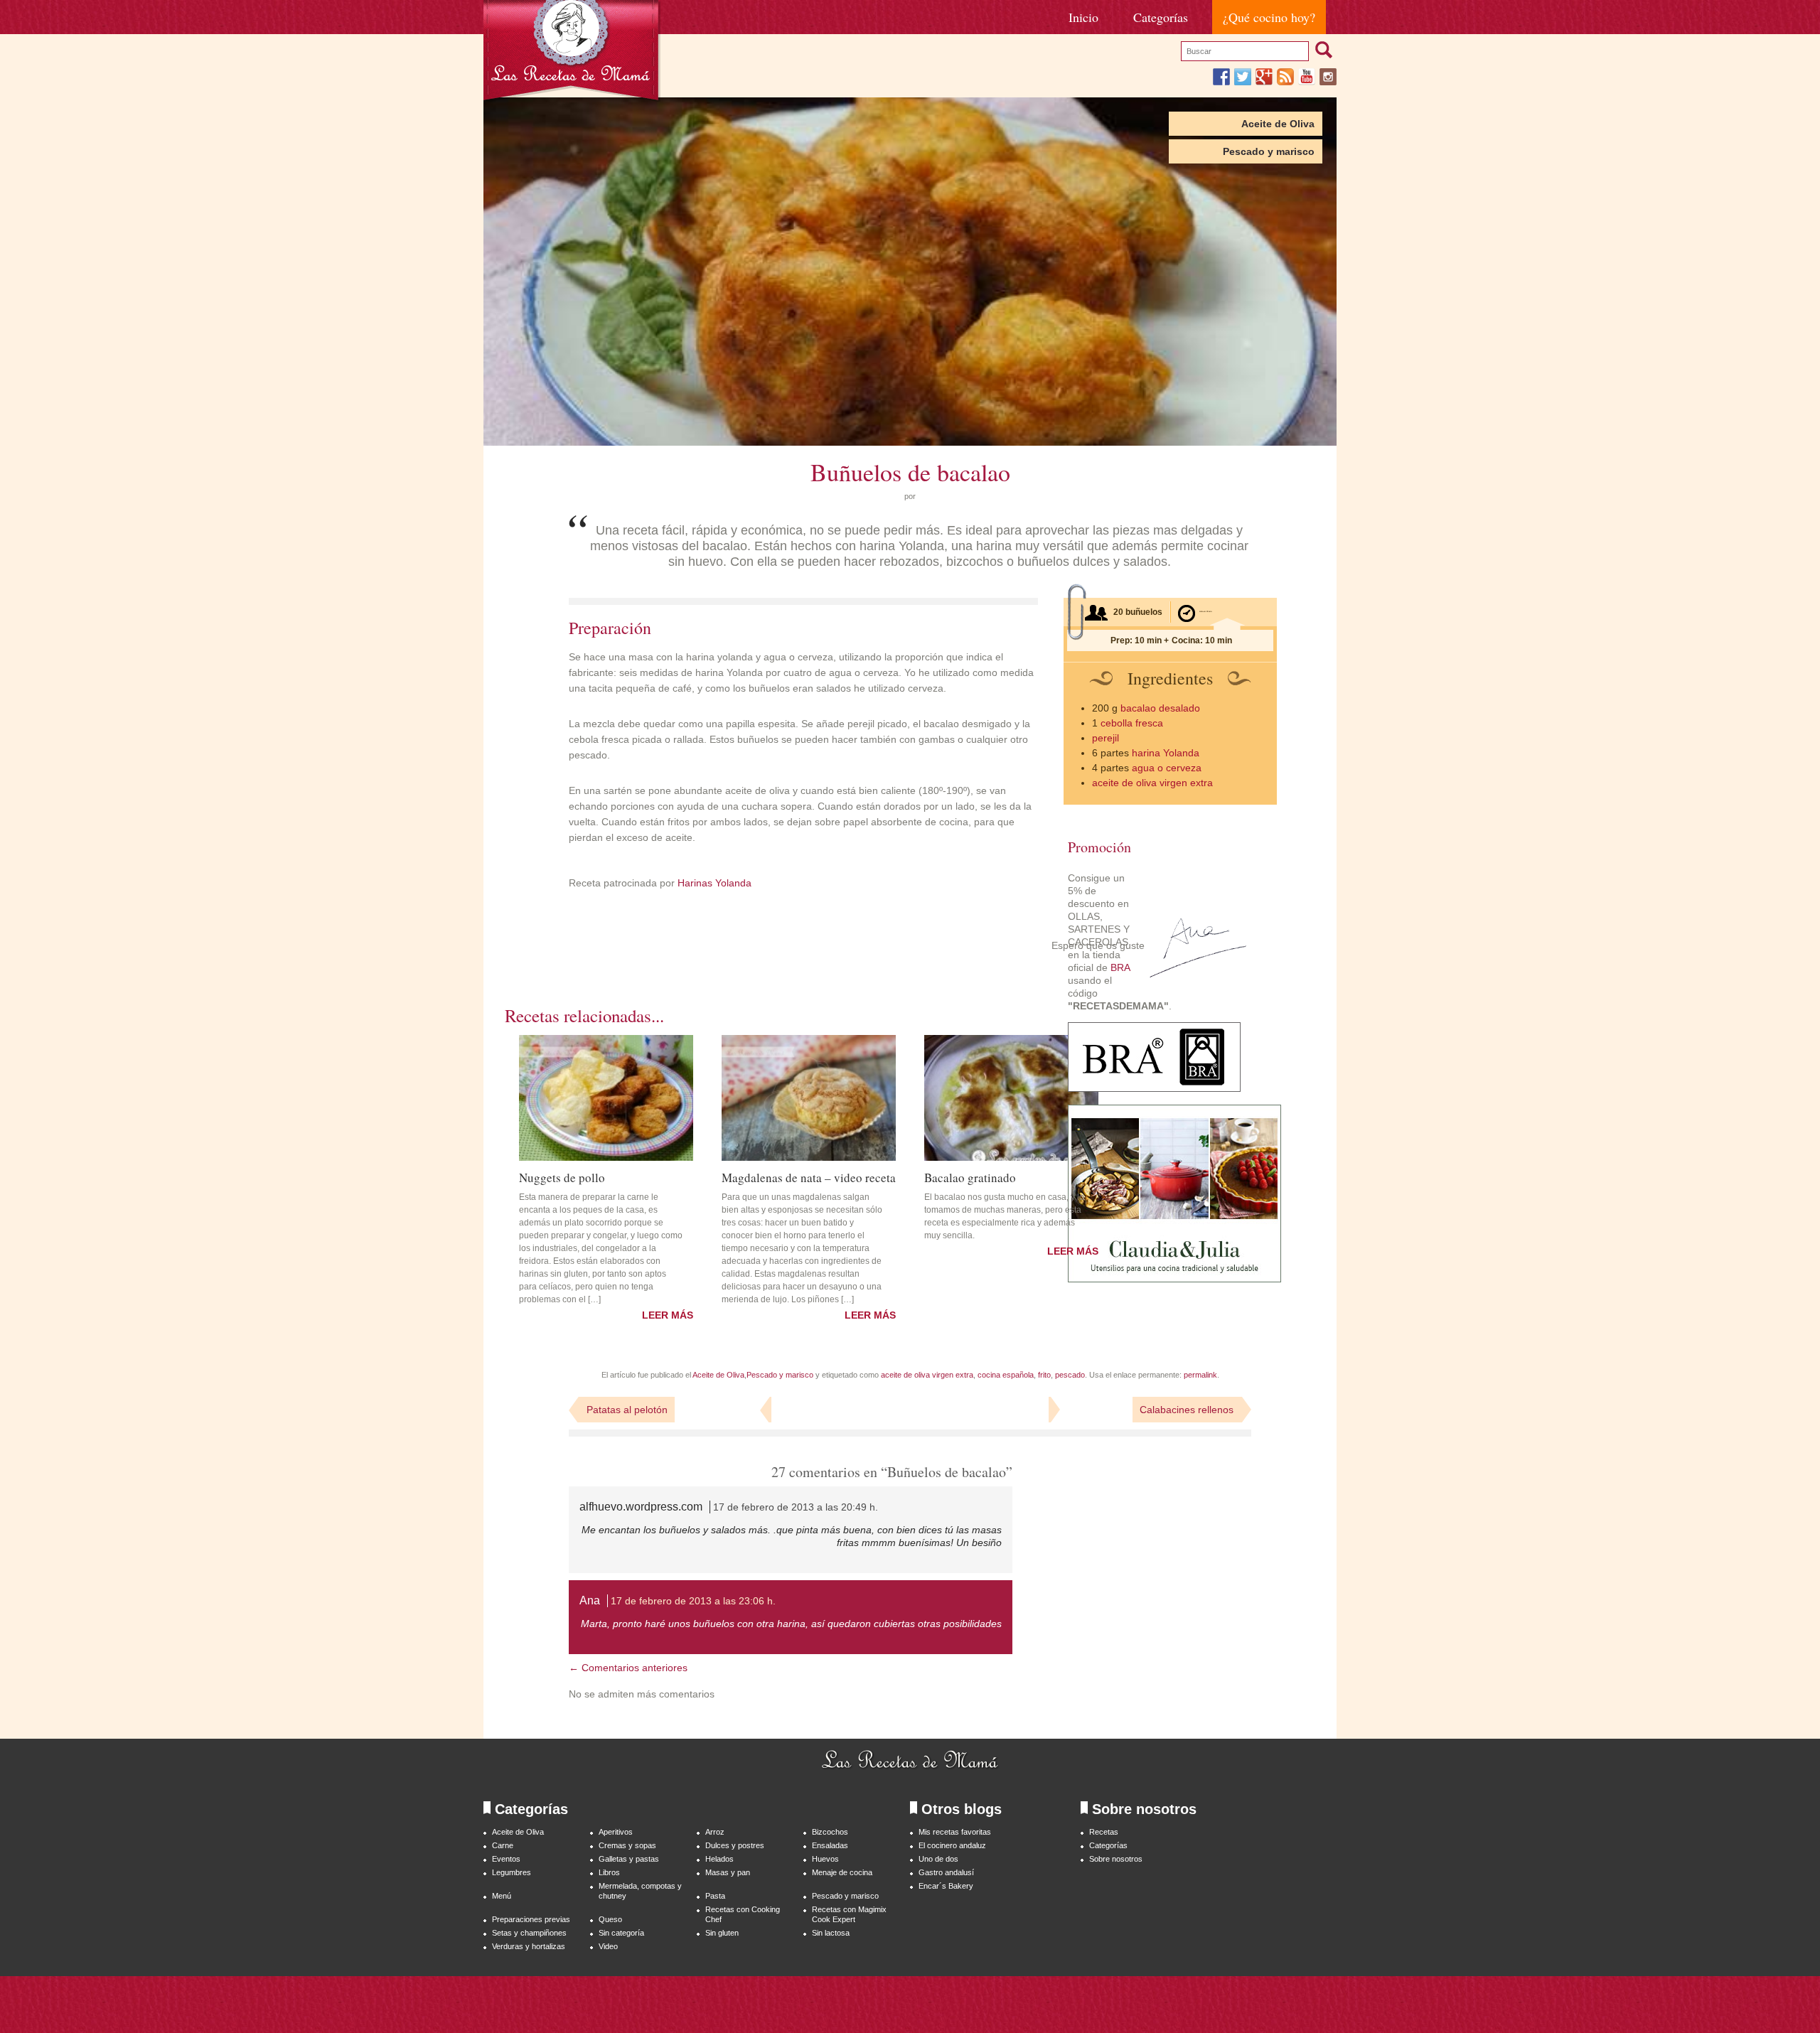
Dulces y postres (735, 1845)
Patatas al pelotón (627, 1410)
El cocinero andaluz (952, 1845)
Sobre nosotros (1116, 1859)
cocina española (1006, 1375)
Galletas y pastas (629, 1859)
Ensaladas (830, 1845)
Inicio (1083, 17)
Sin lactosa (831, 1933)
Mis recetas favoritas (955, 1832)
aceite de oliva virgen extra (1152, 783)
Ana (590, 1600)
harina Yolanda (1166, 753)
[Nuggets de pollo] (606, 1098)
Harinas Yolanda (713, 883)
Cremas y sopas (627, 1845)
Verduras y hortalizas (529, 1946)
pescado (1070, 1375)
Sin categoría (621, 1933)
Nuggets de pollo (562, 1176)
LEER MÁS (668, 1315)
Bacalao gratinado (970, 1176)
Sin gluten (722, 1933)
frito (1044, 1375)
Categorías (1161, 17)
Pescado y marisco (1269, 151)
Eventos (506, 1859)
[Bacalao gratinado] (1011, 1098)
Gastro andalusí (946, 1872)
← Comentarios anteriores (628, 1668)
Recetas (1104, 1832)
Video (608, 1946)
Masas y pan (728, 1872)
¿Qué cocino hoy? (1269, 17)
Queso (610, 1919)
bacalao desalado (1160, 708)
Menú (502, 1896)
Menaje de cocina (842, 1872)
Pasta (715, 1896)
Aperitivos (616, 1832)
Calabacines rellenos (1187, 1410)
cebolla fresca (1132, 723)
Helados (719, 1859)
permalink (1200, 1375)
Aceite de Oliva (1278, 124)
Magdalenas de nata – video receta (809, 1176)
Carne (503, 1845)
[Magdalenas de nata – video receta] (809, 1098)
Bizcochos (830, 1832)
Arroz (715, 1832)
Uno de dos (938, 1859)
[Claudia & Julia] (1174, 1279)
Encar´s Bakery (946, 1886)
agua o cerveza (1167, 768)
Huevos (825, 1859)
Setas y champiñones (529, 1933)
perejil (1106, 738)
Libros (609, 1872)
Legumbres (512, 1872)
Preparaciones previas (531, 1919)
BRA (1120, 967)
